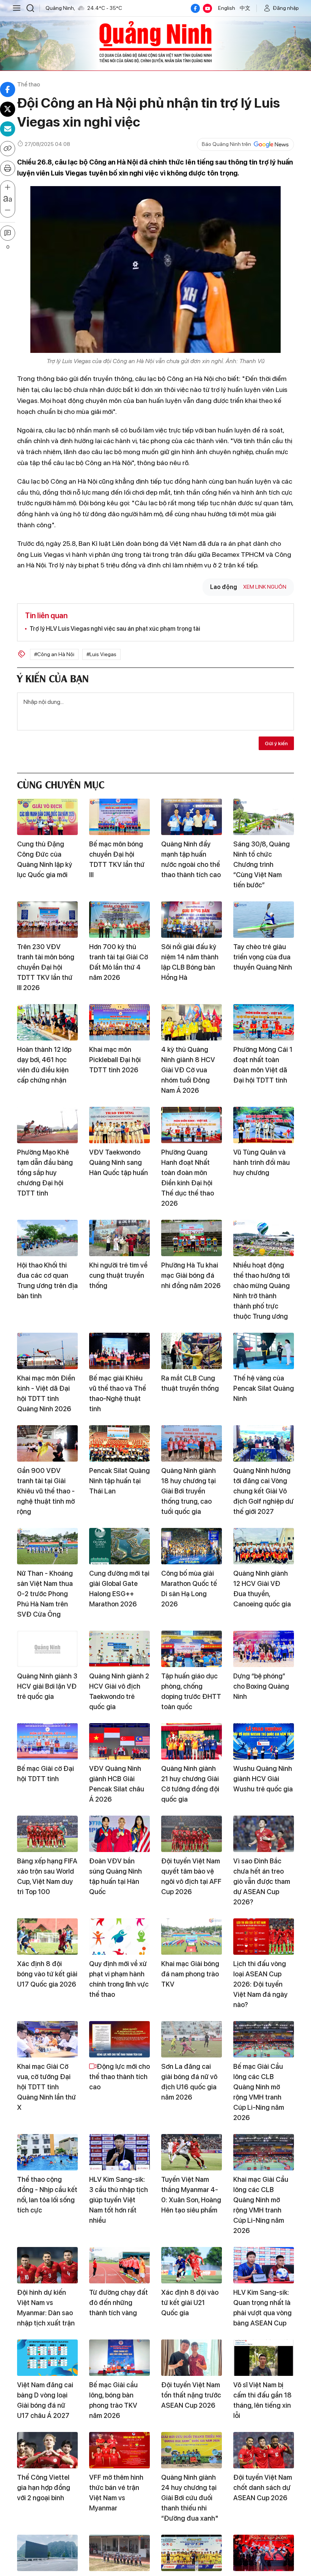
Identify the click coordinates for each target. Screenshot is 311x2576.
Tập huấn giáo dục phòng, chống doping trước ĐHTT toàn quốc (191, 1691)
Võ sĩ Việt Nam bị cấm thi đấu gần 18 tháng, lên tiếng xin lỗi (262, 2400)
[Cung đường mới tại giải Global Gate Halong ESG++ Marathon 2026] (119, 1546)
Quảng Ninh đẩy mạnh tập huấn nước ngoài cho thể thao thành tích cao (191, 859)
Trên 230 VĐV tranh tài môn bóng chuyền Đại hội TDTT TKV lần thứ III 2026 (46, 967)
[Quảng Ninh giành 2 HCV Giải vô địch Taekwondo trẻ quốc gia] (119, 1649)
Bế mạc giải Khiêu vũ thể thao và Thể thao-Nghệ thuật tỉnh (118, 1393)
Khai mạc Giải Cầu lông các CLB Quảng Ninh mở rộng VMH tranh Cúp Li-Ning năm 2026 (261, 2205)
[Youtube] (207, 8)
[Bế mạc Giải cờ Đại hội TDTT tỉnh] (47, 1741)
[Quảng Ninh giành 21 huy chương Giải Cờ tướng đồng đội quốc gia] (192, 1741)
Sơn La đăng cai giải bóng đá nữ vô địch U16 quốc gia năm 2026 (189, 2082)
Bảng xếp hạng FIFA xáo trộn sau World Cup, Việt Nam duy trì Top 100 (47, 1876)
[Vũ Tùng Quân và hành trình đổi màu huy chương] (264, 1125)
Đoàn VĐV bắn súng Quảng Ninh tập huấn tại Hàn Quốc (115, 1876)
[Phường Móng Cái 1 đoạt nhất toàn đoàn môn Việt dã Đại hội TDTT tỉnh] (264, 1022)
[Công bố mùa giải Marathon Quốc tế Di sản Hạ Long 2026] (192, 1546)
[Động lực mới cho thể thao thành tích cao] (119, 2039)
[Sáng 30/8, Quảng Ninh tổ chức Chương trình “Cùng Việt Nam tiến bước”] (264, 817)
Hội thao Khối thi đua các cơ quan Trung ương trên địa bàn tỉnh (47, 1280)
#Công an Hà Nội (54, 654)
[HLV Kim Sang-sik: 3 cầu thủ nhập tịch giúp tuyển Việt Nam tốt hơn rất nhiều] (119, 2152)
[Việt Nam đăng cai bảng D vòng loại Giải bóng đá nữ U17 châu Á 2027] (47, 2358)
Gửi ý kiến (276, 743)
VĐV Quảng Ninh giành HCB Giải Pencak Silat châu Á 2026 (117, 1784)
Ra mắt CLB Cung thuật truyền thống (190, 1383)
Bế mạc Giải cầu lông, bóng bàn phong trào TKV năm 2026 (113, 2400)
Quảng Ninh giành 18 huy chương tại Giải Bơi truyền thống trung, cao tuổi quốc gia (188, 1491)
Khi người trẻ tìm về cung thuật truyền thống (118, 1275)
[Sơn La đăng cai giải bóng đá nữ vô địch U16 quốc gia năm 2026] (192, 2039)
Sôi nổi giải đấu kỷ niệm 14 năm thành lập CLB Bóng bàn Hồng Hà (190, 962)
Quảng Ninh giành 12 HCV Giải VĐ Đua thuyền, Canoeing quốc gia (262, 1589)
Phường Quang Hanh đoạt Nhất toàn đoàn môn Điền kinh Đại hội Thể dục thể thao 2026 (188, 1178)
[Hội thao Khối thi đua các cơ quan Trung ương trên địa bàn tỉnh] (47, 1238)
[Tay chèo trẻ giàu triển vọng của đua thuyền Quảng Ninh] (264, 920)
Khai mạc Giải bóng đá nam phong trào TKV (190, 1974)
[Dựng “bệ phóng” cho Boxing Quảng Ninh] (264, 1649)
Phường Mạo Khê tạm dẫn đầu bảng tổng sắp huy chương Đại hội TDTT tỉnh (45, 1173)
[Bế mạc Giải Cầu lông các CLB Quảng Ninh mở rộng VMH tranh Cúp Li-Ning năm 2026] (264, 2039)
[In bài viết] (8, 168)
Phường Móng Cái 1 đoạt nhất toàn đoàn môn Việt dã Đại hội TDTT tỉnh (263, 1065)
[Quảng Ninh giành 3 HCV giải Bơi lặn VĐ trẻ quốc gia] (47, 1649)
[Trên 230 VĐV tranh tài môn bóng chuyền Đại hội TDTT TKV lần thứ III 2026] (47, 920)
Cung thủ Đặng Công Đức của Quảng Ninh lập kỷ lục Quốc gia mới (45, 859)
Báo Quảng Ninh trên (226, 144)
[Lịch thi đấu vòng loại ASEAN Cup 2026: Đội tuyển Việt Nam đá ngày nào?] (264, 1937)
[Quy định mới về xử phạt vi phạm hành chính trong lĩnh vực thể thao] (119, 1937)
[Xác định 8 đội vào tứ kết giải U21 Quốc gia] (192, 2265)
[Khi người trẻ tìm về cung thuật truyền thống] (119, 1238)
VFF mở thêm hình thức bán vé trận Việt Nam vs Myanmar (116, 2493)
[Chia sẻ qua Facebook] (8, 89)
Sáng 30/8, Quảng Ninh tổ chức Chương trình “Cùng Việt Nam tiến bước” (262, 864)
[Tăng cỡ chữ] (8, 188)
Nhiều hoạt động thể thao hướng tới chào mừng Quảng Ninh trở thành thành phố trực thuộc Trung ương (262, 1291)
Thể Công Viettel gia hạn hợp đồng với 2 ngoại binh (44, 2487)
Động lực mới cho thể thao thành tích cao (119, 2077)
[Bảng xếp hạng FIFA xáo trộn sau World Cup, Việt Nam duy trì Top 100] (47, 1834)
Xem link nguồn (265, 587)
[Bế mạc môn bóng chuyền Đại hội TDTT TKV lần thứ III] (119, 817)
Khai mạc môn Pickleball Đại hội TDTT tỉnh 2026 (115, 1060)
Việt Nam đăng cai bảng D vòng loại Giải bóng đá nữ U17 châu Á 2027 (45, 2400)
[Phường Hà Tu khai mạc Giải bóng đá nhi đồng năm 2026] (192, 1238)
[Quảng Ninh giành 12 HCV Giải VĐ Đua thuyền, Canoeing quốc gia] (264, 1546)
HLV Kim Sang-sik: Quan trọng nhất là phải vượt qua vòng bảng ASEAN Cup (262, 2308)
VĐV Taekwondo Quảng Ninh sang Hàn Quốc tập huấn (119, 1162)
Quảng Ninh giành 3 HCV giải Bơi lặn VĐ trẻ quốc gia (47, 1686)
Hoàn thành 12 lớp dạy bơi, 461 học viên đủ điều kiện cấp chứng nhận (44, 1065)
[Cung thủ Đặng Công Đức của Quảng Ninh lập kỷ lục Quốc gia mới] (47, 817)
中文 (245, 8)
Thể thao (29, 84)
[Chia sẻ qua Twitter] (8, 109)
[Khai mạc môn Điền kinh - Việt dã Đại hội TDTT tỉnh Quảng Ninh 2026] (47, 1351)
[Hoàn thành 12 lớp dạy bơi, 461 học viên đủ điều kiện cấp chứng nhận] (47, 1022)
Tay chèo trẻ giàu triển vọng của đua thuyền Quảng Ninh (263, 957)
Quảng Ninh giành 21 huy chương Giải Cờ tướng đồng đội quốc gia (190, 1784)
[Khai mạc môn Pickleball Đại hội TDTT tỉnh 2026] (119, 1022)
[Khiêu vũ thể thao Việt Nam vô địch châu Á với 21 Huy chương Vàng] (264, 2553)
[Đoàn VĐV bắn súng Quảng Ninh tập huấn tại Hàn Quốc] (119, 1834)
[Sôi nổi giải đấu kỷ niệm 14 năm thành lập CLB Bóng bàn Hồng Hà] (192, 920)
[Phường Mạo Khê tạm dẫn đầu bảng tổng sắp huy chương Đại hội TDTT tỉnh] (47, 1125)
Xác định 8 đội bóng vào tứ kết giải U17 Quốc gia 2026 (47, 1974)
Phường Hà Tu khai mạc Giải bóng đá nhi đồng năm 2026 (191, 1275)
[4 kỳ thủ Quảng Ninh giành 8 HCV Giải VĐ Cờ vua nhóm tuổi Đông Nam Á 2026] (192, 1022)
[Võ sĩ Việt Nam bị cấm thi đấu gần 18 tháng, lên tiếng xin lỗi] (264, 2358)
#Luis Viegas (101, 654)
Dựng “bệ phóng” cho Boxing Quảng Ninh (261, 1686)
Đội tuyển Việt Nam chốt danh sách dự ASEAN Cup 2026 (263, 2487)
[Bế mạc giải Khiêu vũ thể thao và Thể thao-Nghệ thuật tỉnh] (119, 1351)
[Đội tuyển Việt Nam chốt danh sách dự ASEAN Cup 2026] (264, 2450)
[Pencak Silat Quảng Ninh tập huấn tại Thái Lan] (119, 1443)
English (227, 8)
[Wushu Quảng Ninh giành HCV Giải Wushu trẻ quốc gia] (264, 1741)
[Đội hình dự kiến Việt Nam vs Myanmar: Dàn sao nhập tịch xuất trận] (47, 2265)
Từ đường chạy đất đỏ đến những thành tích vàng (119, 2303)
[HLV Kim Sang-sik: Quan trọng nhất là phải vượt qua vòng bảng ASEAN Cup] (264, 2265)
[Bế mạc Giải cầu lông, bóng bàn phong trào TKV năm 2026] (119, 2358)
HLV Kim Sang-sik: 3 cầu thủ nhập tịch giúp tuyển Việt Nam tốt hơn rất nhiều (119, 2200)
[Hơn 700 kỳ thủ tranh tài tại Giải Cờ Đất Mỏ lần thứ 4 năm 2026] (119, 920)
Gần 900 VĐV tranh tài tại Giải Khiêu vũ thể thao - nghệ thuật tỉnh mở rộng (46, 1491)
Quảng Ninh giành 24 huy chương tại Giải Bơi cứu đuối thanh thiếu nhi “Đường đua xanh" (190, 2498)
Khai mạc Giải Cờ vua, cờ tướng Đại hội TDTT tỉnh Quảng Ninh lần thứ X (46, 2087)
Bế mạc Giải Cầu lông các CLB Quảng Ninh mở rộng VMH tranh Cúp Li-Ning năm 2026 (259, 2092)
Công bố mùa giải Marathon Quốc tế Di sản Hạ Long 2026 (189, 1589)
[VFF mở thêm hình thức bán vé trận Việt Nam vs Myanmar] (119, 2450)
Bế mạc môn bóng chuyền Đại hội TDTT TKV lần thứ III (117, 859)
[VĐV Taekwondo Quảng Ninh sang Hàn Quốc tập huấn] (119, 1125)
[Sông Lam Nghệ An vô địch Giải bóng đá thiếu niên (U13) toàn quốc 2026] (192, 2553)
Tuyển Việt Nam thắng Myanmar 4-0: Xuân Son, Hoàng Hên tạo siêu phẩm (191, 2195)
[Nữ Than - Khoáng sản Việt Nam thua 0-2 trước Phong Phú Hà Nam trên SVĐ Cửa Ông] (47, 1546)
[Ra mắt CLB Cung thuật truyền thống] (192, 1351)
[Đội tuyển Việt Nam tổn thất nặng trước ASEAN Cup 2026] (192, 2358)
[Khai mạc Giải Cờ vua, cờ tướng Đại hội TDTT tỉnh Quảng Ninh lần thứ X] (47, 2039)
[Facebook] (195, 8)
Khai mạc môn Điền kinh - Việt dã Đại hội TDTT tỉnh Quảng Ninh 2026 (46, 1393)
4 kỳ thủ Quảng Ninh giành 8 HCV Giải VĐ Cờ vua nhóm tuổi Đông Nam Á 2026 (188, 1070)
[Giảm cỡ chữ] (8, 210)
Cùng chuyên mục (61, 784)
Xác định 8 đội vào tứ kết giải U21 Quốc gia (190, 2303)
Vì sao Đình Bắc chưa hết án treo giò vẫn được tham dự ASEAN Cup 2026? (262, 1881)
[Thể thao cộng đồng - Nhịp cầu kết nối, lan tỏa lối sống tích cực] (47, 2152)
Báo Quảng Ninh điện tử (155, 42)
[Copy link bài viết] (8, 149)
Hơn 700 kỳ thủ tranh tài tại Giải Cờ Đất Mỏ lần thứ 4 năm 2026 (119, 962)
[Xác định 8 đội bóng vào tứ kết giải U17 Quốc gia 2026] (47, 1937)
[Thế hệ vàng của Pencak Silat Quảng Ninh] (264, 1351)
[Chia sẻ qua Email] (8, 129)
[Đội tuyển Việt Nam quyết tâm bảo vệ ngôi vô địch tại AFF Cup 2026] (192, 1834)
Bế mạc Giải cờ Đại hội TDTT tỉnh (46, 1774)
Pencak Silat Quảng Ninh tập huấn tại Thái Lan (119, 1481)
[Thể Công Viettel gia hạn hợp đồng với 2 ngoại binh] (47, 2450)
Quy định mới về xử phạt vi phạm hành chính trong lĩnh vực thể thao (119, 1979)
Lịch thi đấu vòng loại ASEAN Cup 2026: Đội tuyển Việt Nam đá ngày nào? (260, 1984)
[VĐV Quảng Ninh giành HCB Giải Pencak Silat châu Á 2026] (119, 1741)
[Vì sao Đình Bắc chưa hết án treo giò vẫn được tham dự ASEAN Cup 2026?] (264, 1834)
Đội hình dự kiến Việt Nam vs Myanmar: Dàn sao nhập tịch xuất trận (46, 2308)
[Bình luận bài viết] (8, 233)
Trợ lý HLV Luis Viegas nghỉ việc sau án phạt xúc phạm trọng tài (115, 629)
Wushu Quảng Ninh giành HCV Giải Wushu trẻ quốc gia (263, 1779)
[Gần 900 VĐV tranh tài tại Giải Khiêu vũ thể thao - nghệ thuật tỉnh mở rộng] (47, 1443)
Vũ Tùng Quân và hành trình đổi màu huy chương (262, 1162)
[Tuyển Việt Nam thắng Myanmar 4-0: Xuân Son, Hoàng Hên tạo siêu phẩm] (192, 2152)
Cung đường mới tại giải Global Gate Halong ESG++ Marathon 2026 (119, 1589)
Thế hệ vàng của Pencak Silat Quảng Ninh (264, 1388)
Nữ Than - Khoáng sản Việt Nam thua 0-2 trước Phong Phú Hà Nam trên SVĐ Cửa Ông (45, 1594)
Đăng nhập (286, 8)
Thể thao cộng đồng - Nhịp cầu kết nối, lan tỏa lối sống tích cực (47, 2195)
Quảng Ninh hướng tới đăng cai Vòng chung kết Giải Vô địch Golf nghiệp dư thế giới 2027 (263, 1491)
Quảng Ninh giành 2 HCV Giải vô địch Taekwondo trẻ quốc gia (119, 1691)
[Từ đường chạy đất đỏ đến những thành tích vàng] (119, 2265)
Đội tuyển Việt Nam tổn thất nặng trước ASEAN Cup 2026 (191, 2395)
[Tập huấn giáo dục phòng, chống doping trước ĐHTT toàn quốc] (192, 1649)
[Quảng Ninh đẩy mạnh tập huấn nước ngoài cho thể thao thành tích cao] (192, 817)
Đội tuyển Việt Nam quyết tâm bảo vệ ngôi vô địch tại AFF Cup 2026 (191, 1876)
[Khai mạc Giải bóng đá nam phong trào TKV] (192, 1937)
